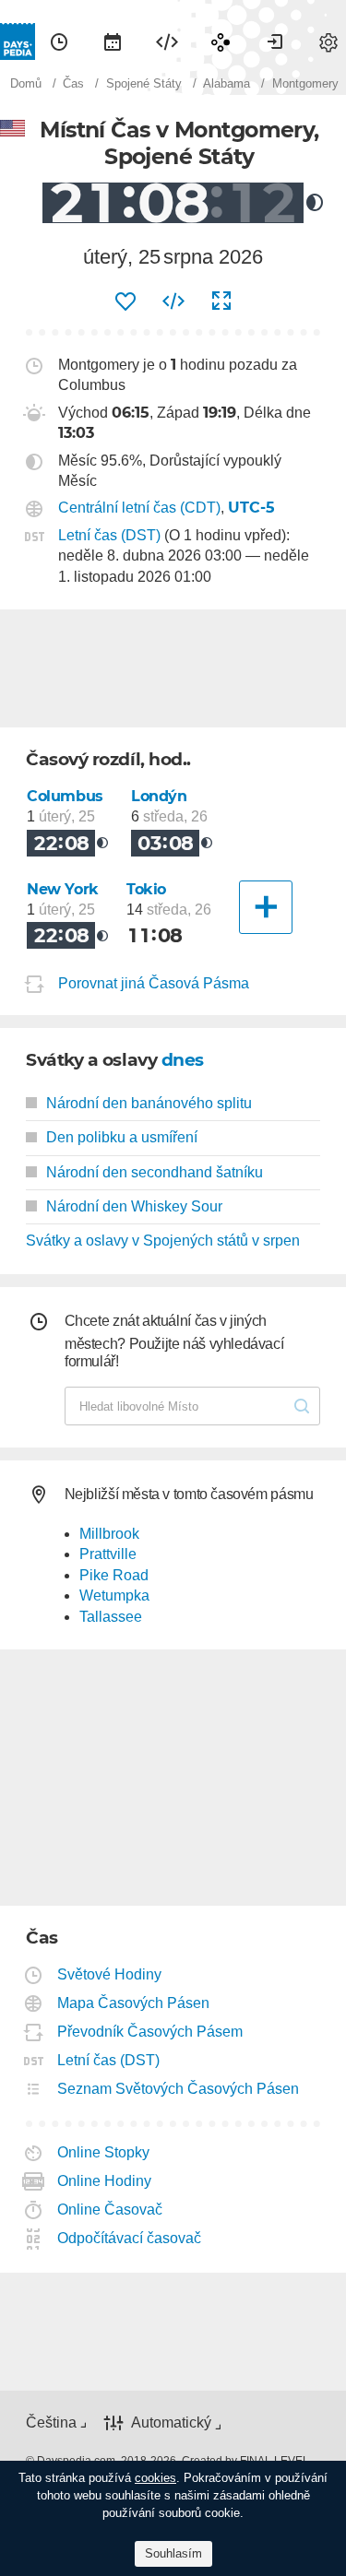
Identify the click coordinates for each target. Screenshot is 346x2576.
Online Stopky (104, 2152)
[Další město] (266, 907)
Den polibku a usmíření (122, 1137)
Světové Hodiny (110, 1974)
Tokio (146, 889)
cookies (155, 2478)
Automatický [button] (171, 2422)
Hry (221, 41)
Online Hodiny (105, 2181)
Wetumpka (114, 1595)
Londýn (159, 796)
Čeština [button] (51, 2422)
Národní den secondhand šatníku (155, 1172)
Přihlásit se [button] (275, 41)
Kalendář (113, 41)
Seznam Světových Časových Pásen (179, 2089)
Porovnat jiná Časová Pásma (154, 983)
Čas (59, 41)
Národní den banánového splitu (149, 1103)
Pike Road (114, 1575)
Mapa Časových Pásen (134, 2003)
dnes (183, 1060)
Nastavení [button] (328, 41)
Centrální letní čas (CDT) (139, 508)
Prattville (108, 1554)
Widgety (167, 41)
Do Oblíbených (125, 301)
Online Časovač (110, 2210)
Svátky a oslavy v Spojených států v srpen (163, 1241)
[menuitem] (59, 41)
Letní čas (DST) (109, 535)
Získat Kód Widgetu (173, 301)
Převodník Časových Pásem (150, 2032)
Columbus (65, 796)
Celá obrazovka (221, 301)
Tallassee (111, 1617)
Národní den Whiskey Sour (134, 1206)
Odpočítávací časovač (130, 2238)
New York (63, 889)
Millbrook (109, 1534)
